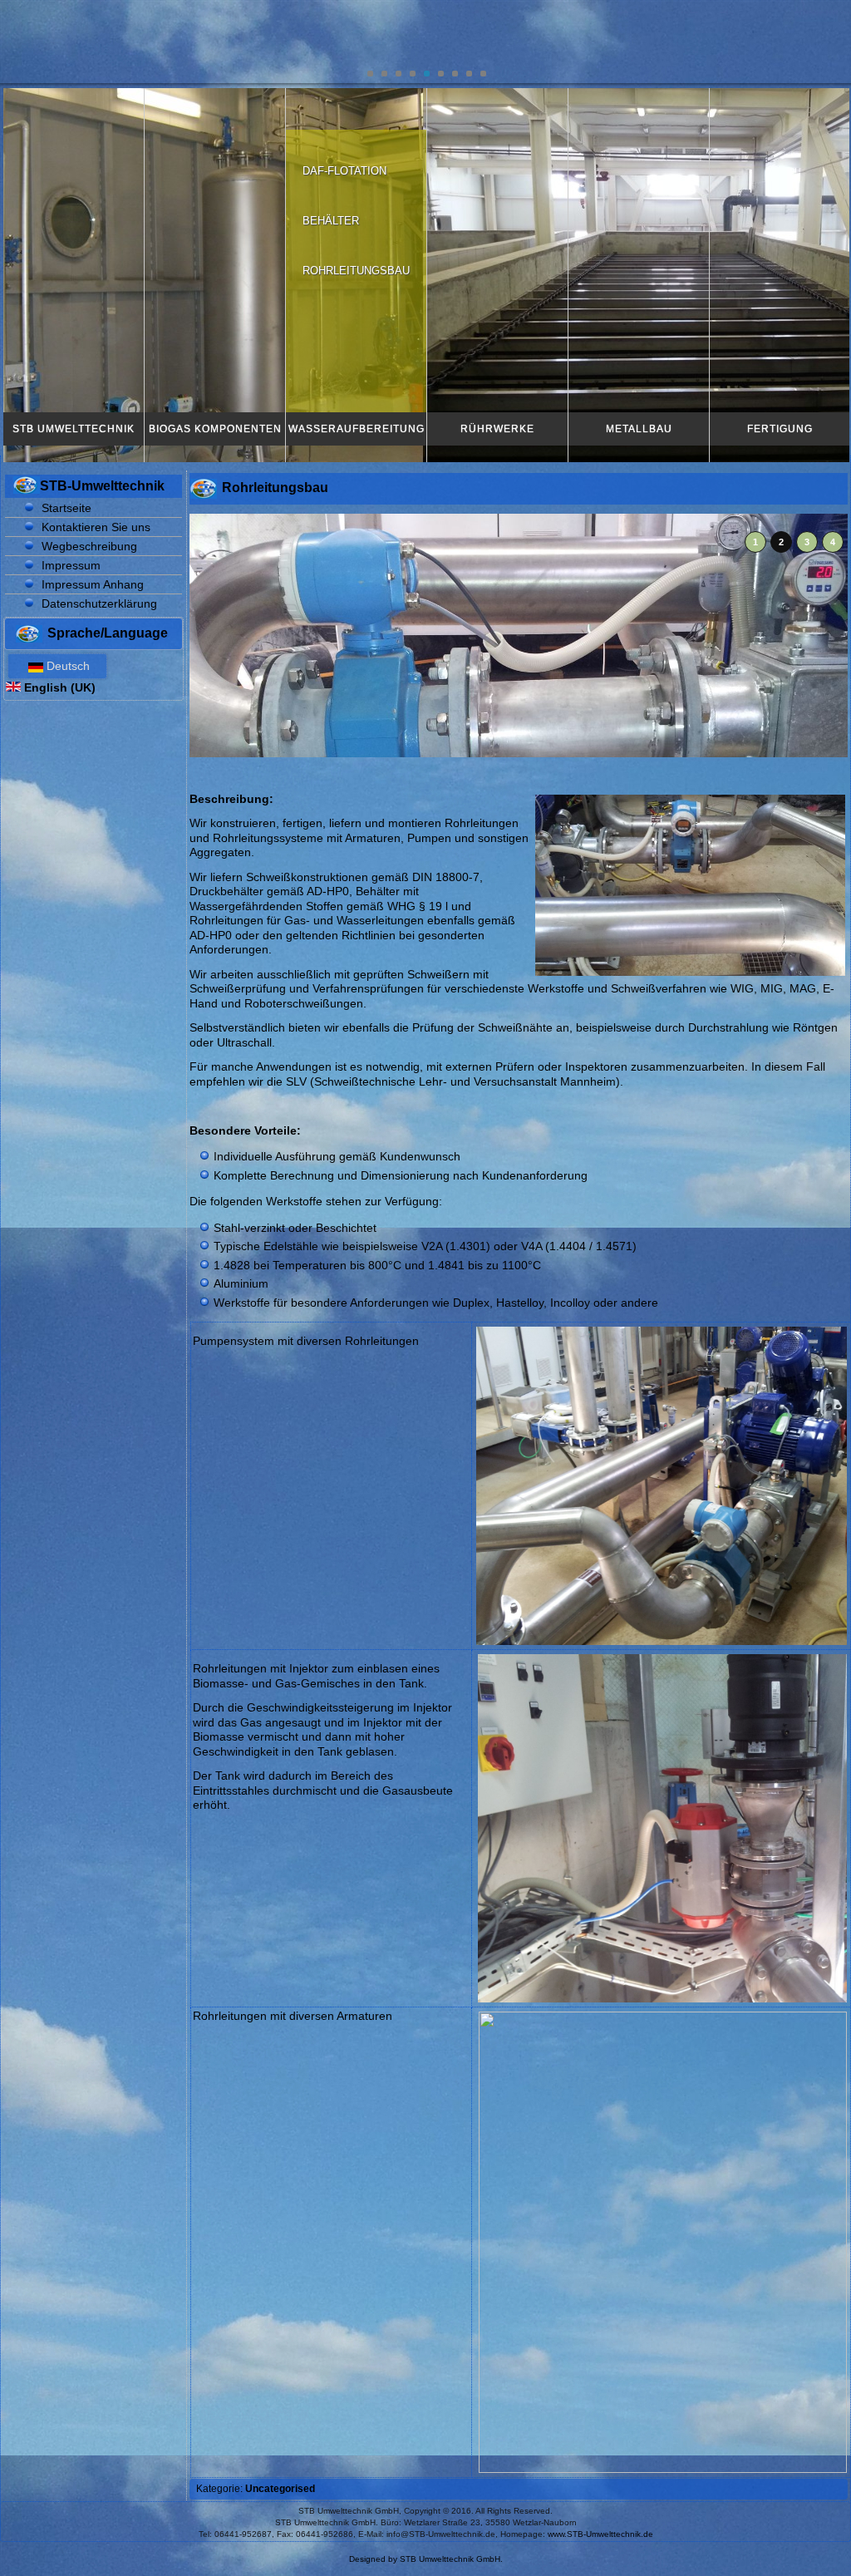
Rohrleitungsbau (356, 271)
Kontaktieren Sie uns (96, 527)
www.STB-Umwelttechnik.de (600, 2534)
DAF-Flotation (344, 171)
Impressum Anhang (93, 584)
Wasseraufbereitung (357, 429)
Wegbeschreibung (89, 546)
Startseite (66, 508)
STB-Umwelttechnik (102, 486)
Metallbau (639, 429)
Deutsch (66, 666)
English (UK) (58, 687)
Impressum (71, 565)
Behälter (331, 221)
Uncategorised (280, 2489)
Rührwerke (497, 429)
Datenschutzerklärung (99, 603)
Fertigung (780, 429)
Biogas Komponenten (215, 429)
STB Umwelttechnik (74, 429)
